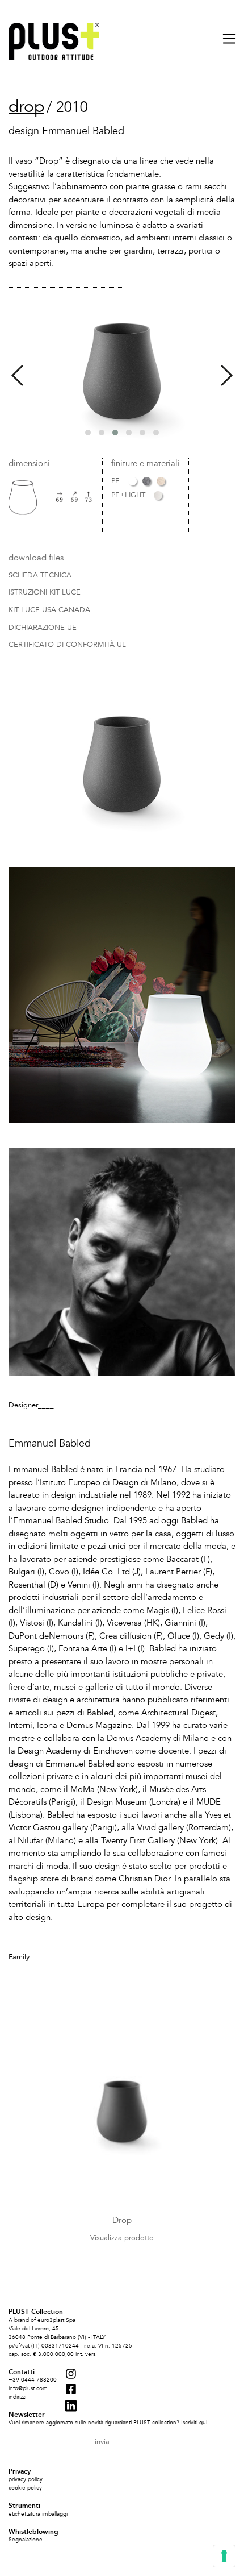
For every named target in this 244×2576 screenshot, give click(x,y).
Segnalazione (26, 2540)
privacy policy (26, 2479)
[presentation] (17, 376)
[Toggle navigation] (224, 39)
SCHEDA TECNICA (40, 576)
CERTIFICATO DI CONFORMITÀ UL (67, 645)
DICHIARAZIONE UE (43, 628)
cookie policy (25, 2488)
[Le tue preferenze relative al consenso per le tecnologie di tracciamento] (224, 2556)
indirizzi (17, 2397)
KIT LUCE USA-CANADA (49, 610)
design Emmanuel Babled (66, 131)
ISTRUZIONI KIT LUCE (45, 593)
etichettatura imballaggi (38, 2514)
